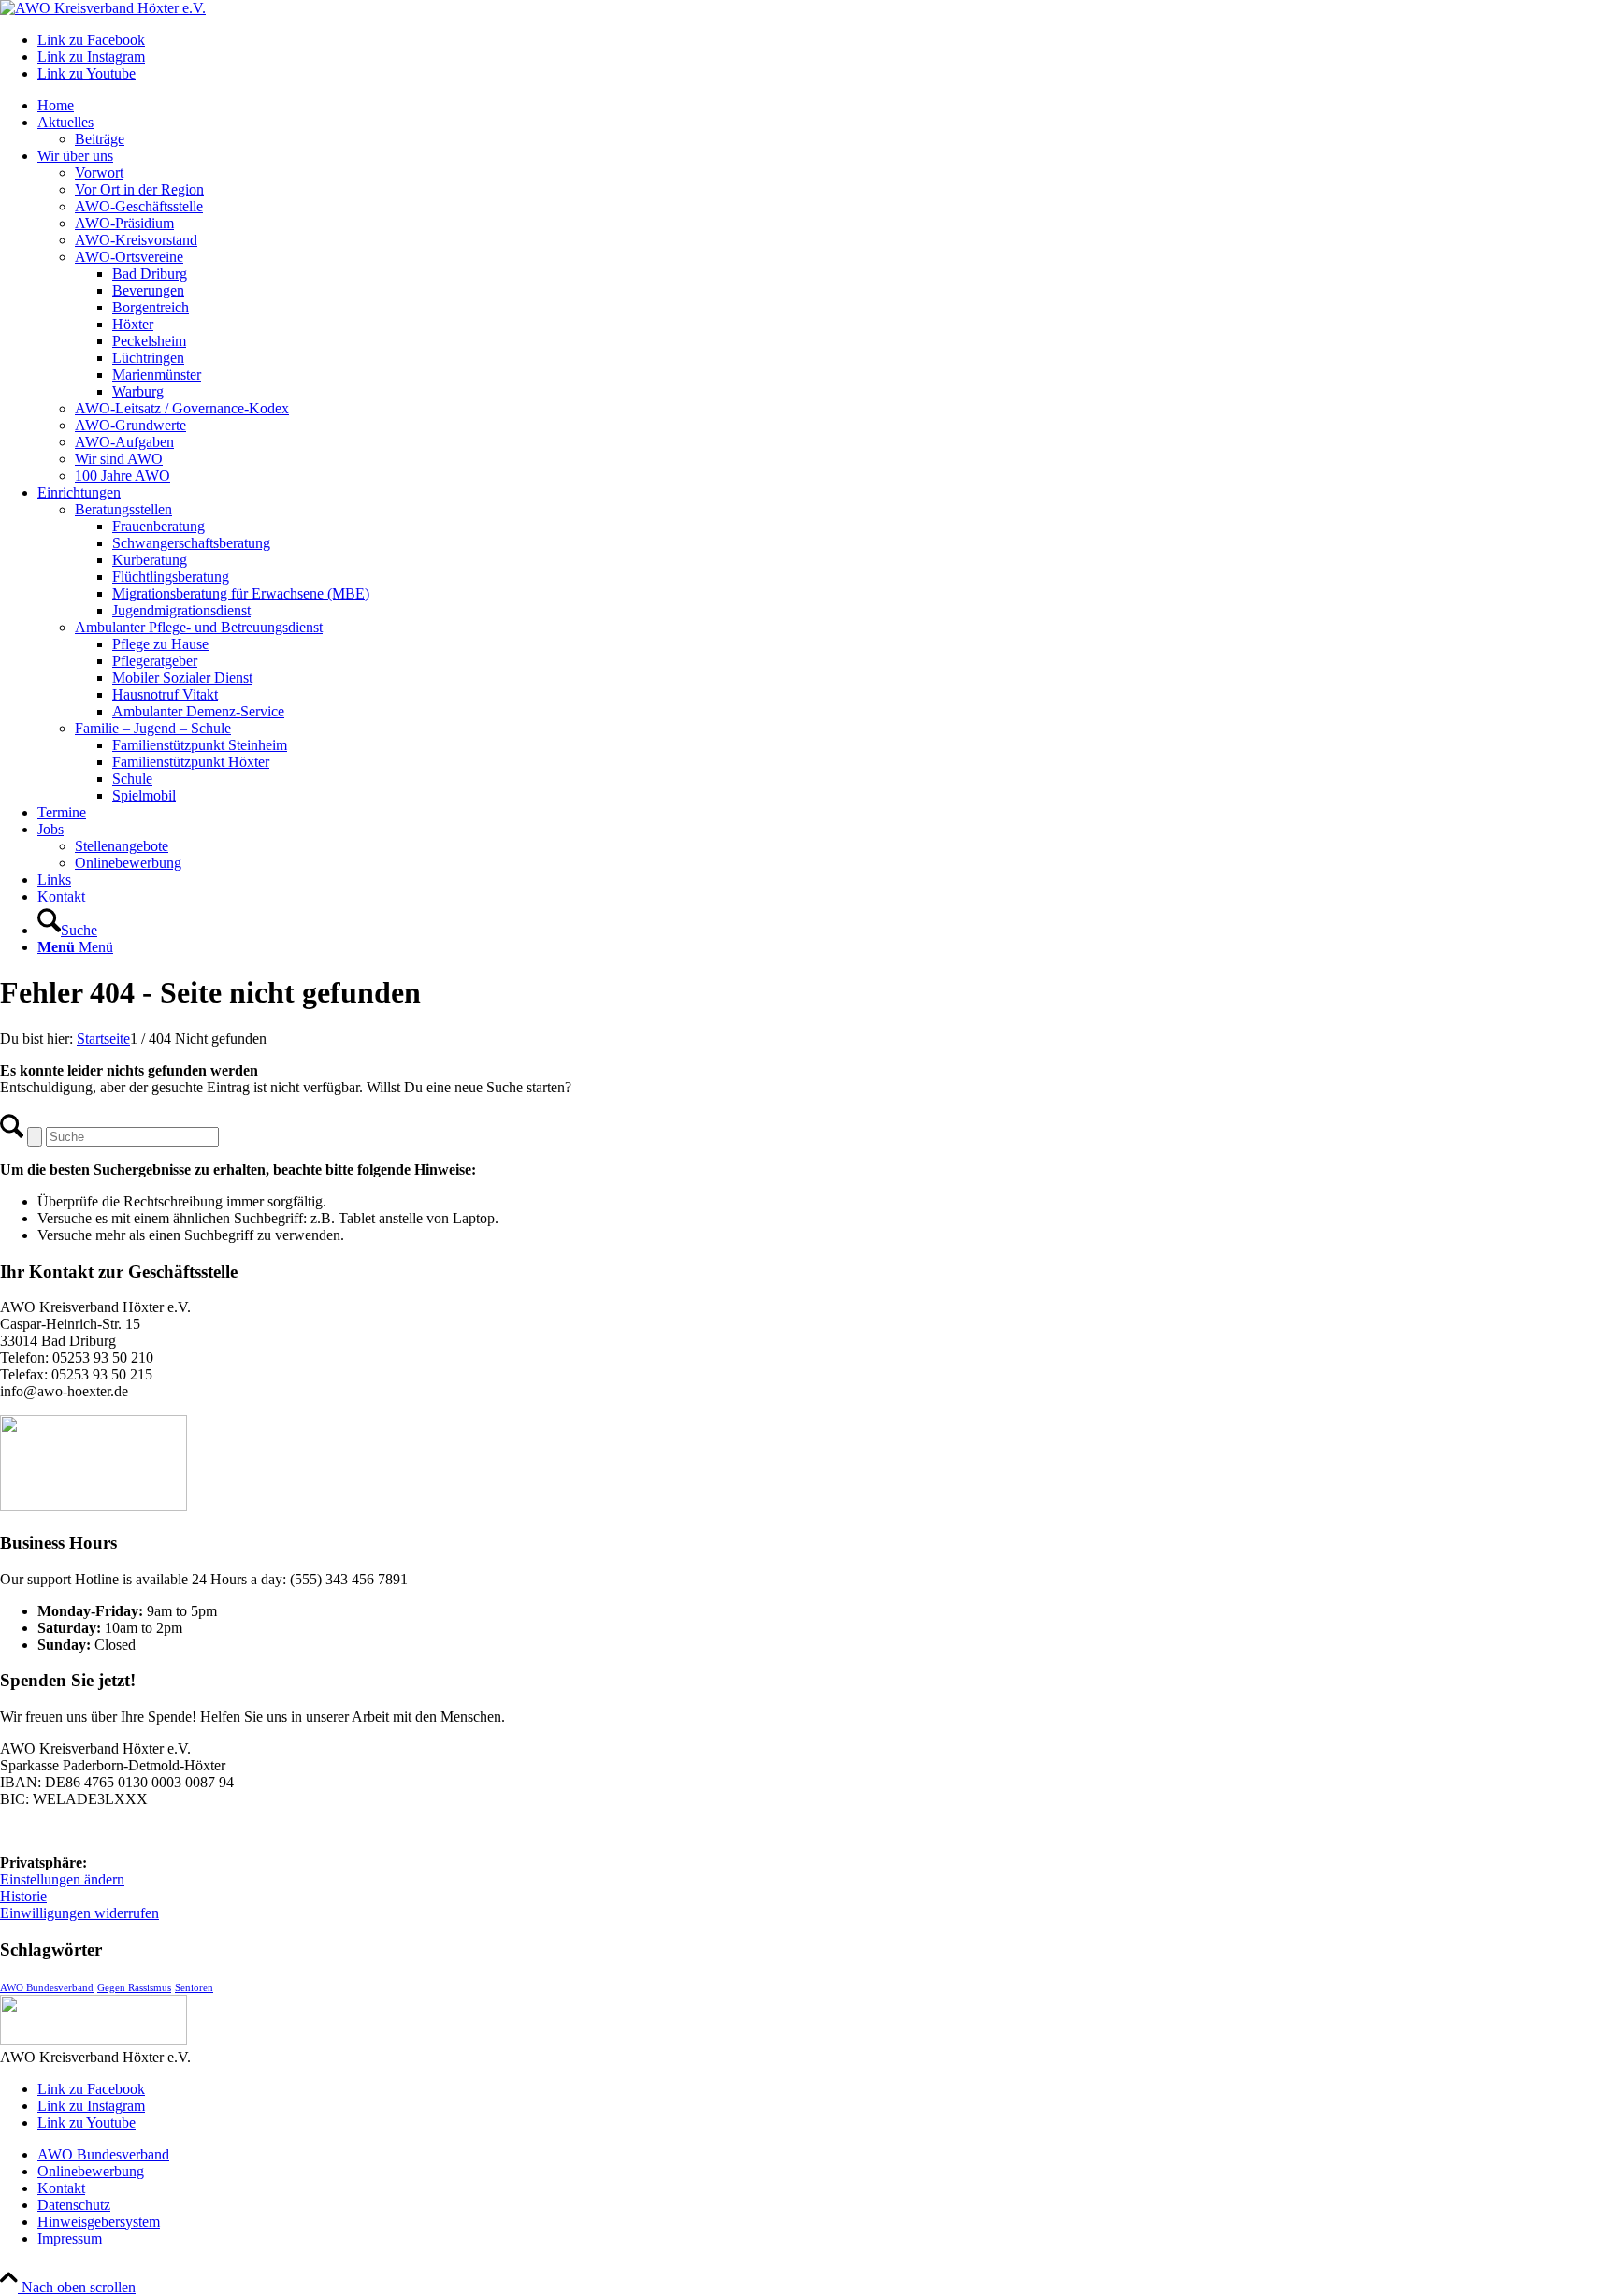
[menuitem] (827, 106)
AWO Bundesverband (47, 1988)
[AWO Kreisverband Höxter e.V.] (103, 8)
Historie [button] (23, 1896)
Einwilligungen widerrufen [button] (79, 1913)
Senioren (194, 1988)
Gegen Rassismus (134, 1988)
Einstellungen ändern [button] (62, 1879)
